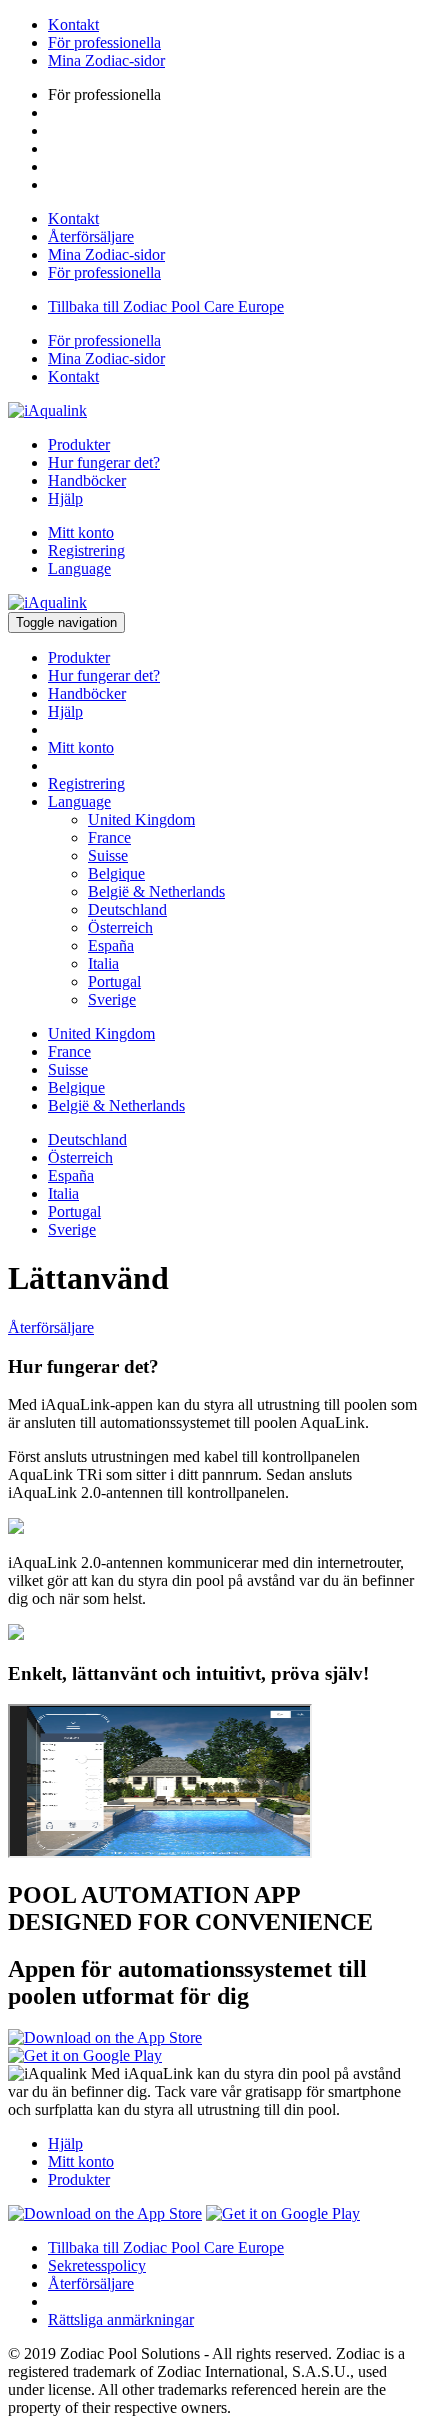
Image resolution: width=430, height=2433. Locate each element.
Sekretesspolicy (97, 2265)
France (109, 837)
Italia (103, 963)
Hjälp (65, 498)
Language (79, 568)
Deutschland (127, 909)
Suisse (108, 855)
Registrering (86, 550)
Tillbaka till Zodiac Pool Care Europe (166, 306)
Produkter (79, 444)
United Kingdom (141, 819)
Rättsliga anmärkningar (121, 2319)
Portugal (114, 981)
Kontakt (73, 24)
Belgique (116, 873)
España (111, 945)
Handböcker (87, 480)
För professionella (104, 42)
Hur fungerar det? (104, 462)
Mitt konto (81, 532)
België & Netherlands (156, 891)
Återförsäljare (91, 236)
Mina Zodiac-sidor (106, 60)
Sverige (112, 999)
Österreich (120, 927)
